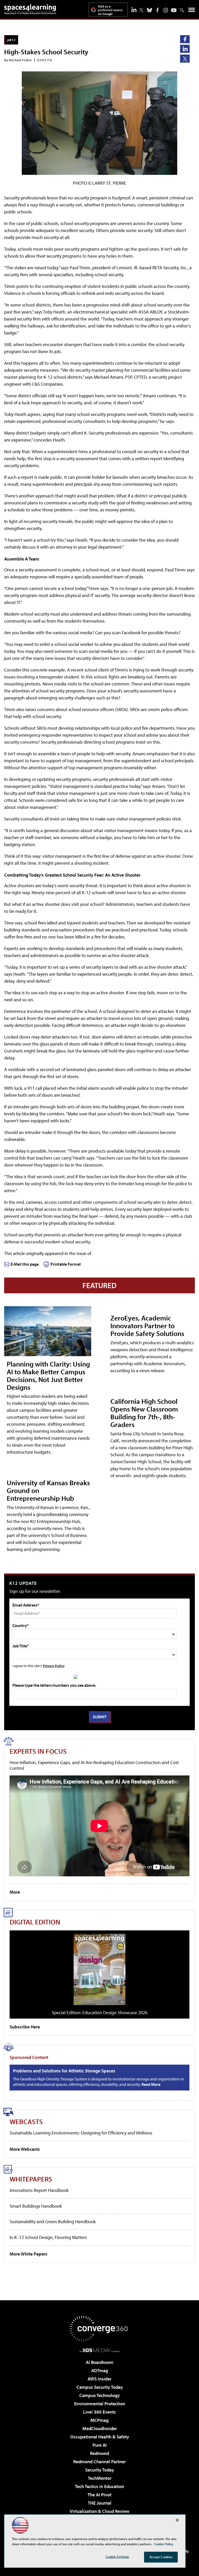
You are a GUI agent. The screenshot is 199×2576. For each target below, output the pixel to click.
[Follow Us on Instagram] (166, 10)
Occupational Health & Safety (100, 2437)
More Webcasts (25, 2149)
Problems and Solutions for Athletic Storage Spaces (64, 2071)
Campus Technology (99, 2395)
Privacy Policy (54, 1666)
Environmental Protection (100, 2404)
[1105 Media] (100, 2350)
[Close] (177, 2520)
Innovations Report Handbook (39, 2190)
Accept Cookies (161, 2557)
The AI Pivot (99, 2495)
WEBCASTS (26, 2121)
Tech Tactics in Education (99, 2486)
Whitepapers (31, 2179)
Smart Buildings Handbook (36, 2206)
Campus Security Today (100, 2387)
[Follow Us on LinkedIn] (134, 10)
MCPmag (99, 2420)
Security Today (100, 2470)
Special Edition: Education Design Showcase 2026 (100, 2013)
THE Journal (100, 2503)
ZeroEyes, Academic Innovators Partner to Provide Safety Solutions (147, 1326)
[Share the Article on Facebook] (185, 39)
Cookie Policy (164, 2544)
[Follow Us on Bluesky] (150, 10)
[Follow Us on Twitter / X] (141, 10)
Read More (151, 2084)
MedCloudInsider (100, 2428)
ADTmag (100, 2370)
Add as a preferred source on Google (110, 10)
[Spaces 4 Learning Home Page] (30, 9)
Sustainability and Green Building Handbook (53, 2222)
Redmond (99, 2453)
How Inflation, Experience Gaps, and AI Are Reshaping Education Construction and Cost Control (94, 1765)
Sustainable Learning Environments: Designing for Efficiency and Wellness (81, 2133)
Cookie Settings (117, 2557)
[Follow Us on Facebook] (158, 10)
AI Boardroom (99, 2362)
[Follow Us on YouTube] (174, 10)
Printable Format (66, 1264)
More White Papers (29, 2254)
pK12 (11, 40)
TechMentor (100, 2478)
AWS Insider (99, 2379)
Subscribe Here (25, 2027)
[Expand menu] (192, 11)
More (15, 1892)
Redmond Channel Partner (99, 2462)
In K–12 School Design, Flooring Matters (48, 2237)
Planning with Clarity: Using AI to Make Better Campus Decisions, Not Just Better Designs (48, 1375)
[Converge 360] (99, 2329)
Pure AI (100, 2445)
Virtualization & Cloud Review (99, 2511)
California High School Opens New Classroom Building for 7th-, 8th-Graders (144, 1413)
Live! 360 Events (99, 2412)
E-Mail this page (25, 1264)
